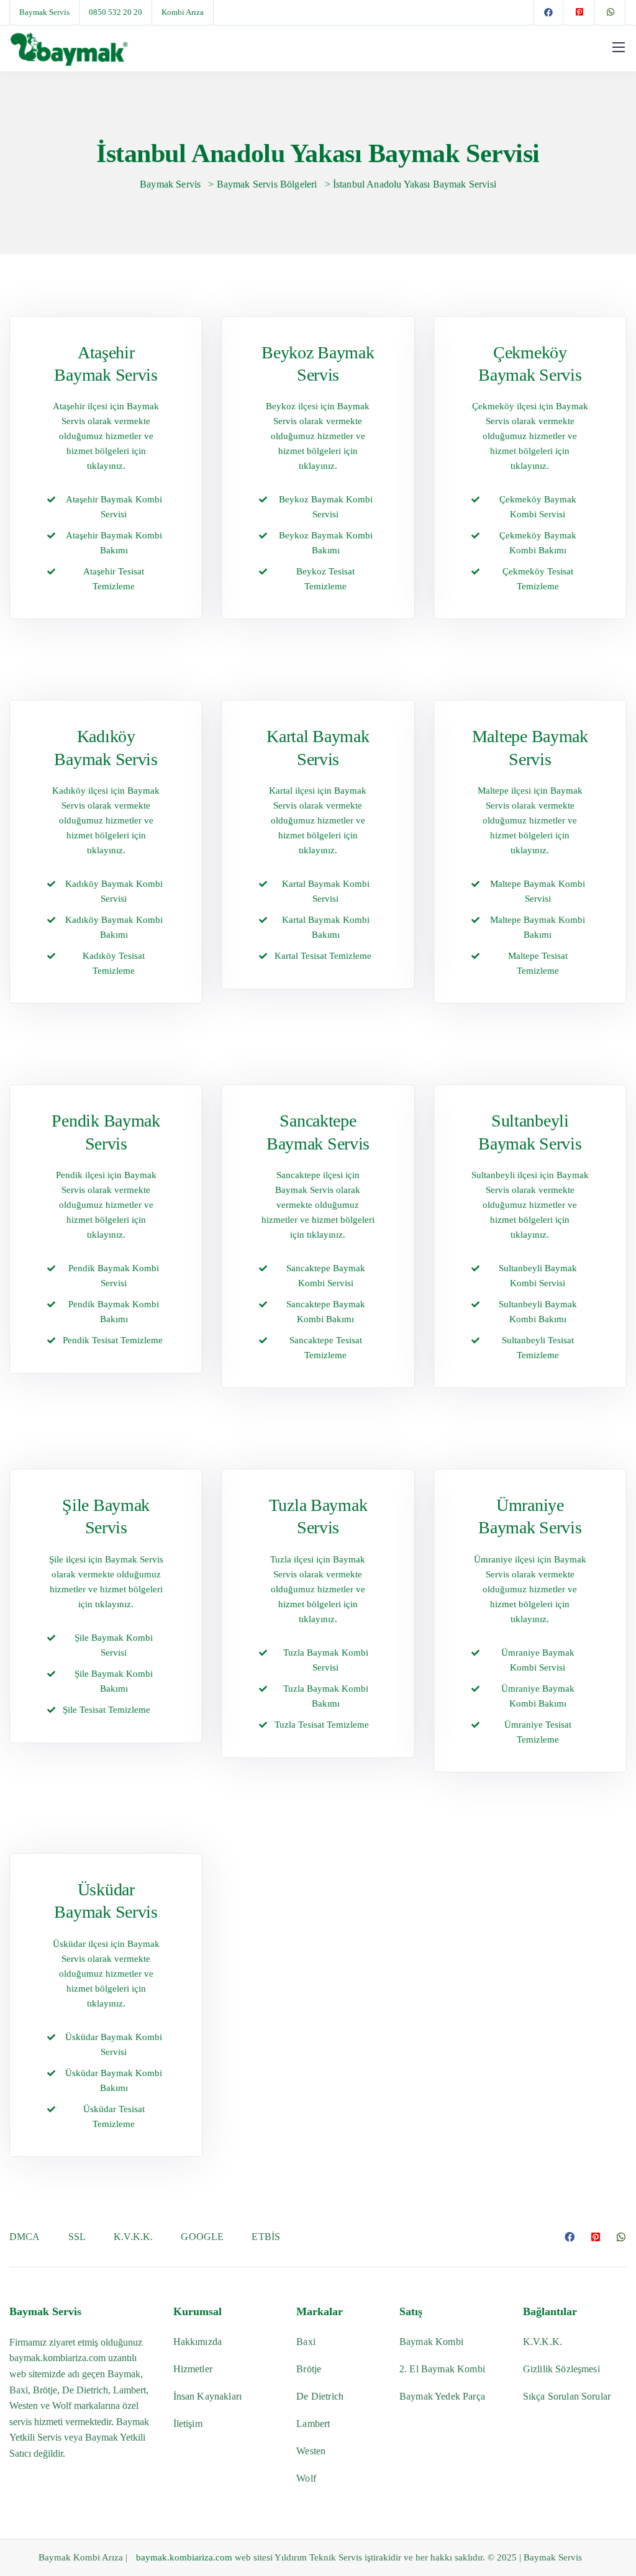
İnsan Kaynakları (208, 2396)
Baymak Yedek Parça (442, 2396)
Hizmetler (193, 2369)
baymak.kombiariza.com (57, 2358)
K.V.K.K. (133, 2237)
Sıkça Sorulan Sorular (567, 2396)
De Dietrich (320, 2396)
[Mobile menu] (619, 47)
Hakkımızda (198, 2342)
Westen (311, 2451)
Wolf (306, 2478)
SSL (77, 2237)
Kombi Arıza (183, 12)
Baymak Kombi (431, 2342)
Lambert (313, 2424)
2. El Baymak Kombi (442, 2369)
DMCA (25, 2237)
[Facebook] (548, 12)
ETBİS (266, 2237)
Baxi (306, 2342)
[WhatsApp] (611, 12)
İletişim (188, 2424)
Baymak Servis (44, 12)
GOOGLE (202, 2237)
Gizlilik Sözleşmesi (561, 2369)
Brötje (309, 2369)
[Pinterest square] (579, 12)
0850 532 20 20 (116, 12)
